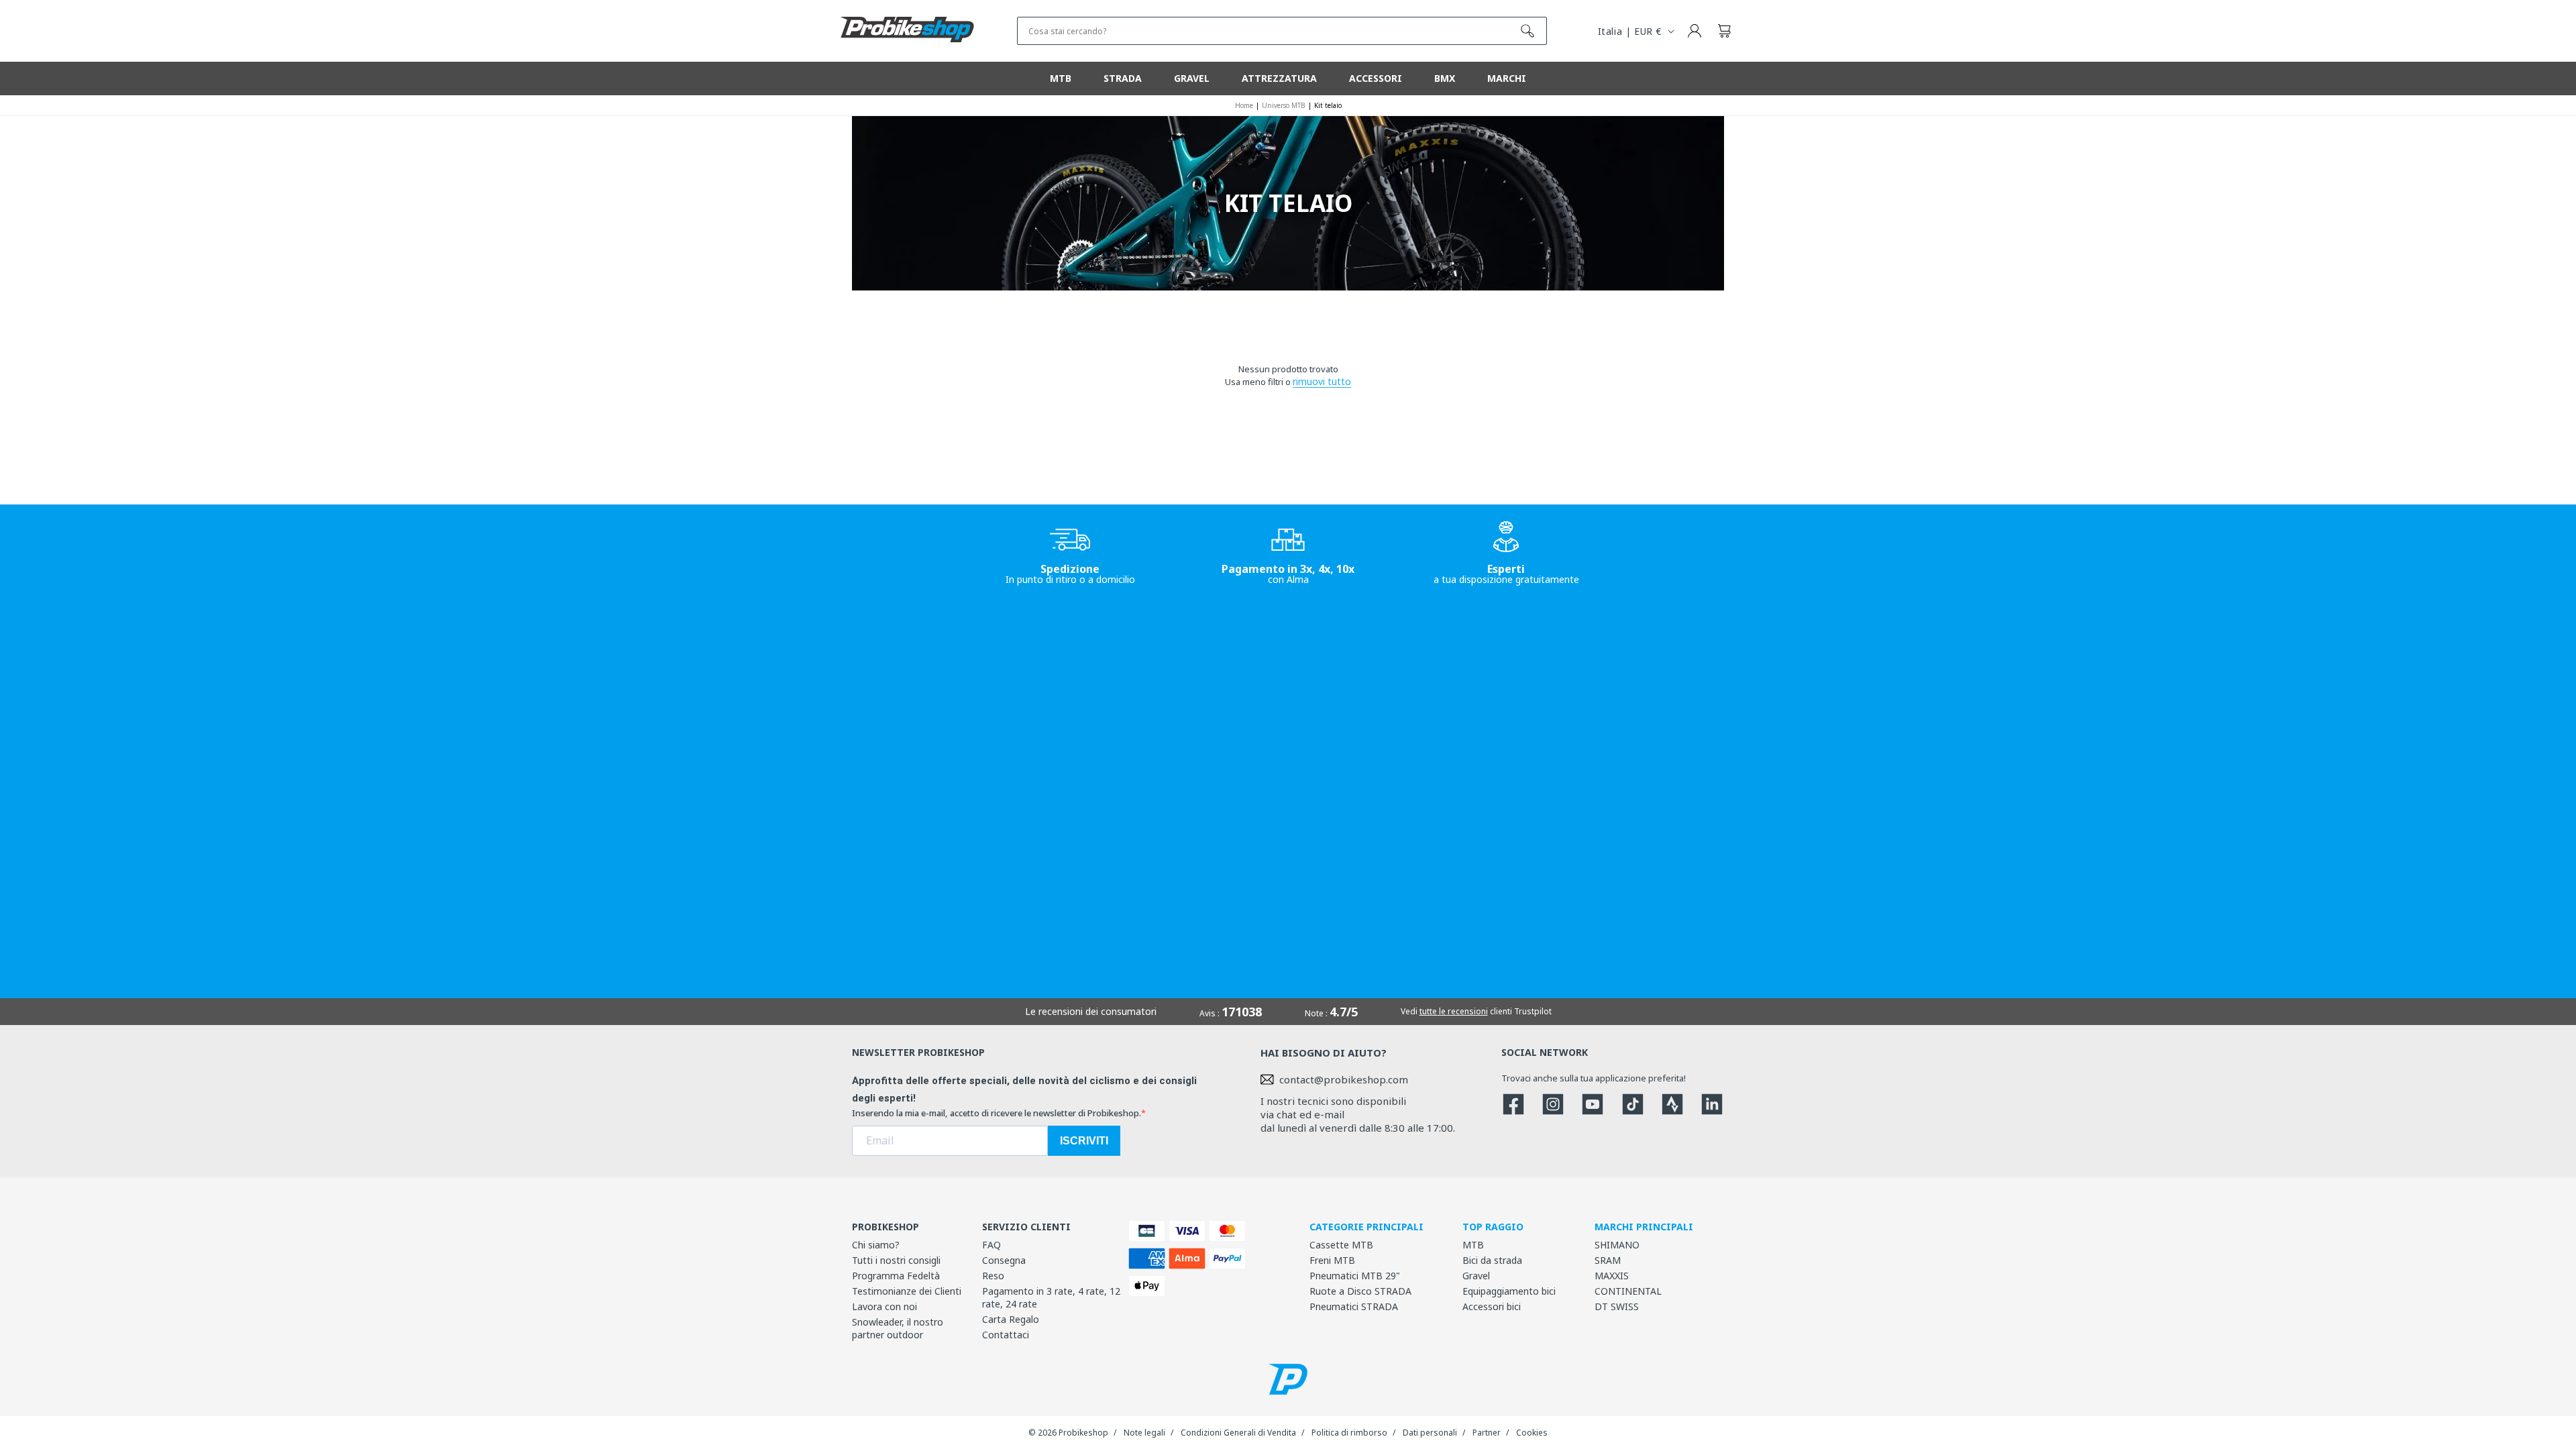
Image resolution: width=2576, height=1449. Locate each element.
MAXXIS (1612, 1276)
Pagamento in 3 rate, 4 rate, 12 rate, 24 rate (1051, 1297)
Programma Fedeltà (896, 1276)
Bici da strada (1492, 1260)
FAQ (991, 1245)
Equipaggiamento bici (1509, 1291)
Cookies (1532, 1433)
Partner (1487, 1433)
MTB (1473, 1245)
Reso (993, 1276)
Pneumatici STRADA (1354, 1306)
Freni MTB (1332, 1260)
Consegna (1004, 1260)
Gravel (1476, 1276)
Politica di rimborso (1349, 1433)
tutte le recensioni (1454, 1011)
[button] (1724, 31)
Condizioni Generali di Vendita (1238, 1433)
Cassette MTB (1341, 1245)
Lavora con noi (884, 1306)
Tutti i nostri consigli (896, 1260)
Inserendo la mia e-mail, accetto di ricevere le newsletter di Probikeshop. (997, 1113)
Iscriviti (1084, 1141)
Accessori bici (1492, 1306)
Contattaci (1006, 1335)
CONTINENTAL (1628, 1291)
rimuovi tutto (1322, 381)
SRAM (1608, 1260)
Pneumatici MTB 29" (1355, 1276)
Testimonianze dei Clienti (907, 1291)
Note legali (1144, 1433)
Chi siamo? (876, 1245)
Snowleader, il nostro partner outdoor (898, 1328)
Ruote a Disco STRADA (1360, 1291)
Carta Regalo (1011, 1319)
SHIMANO (1617, 1245)
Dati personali (1430, 1433)
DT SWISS (1617, 1306)
